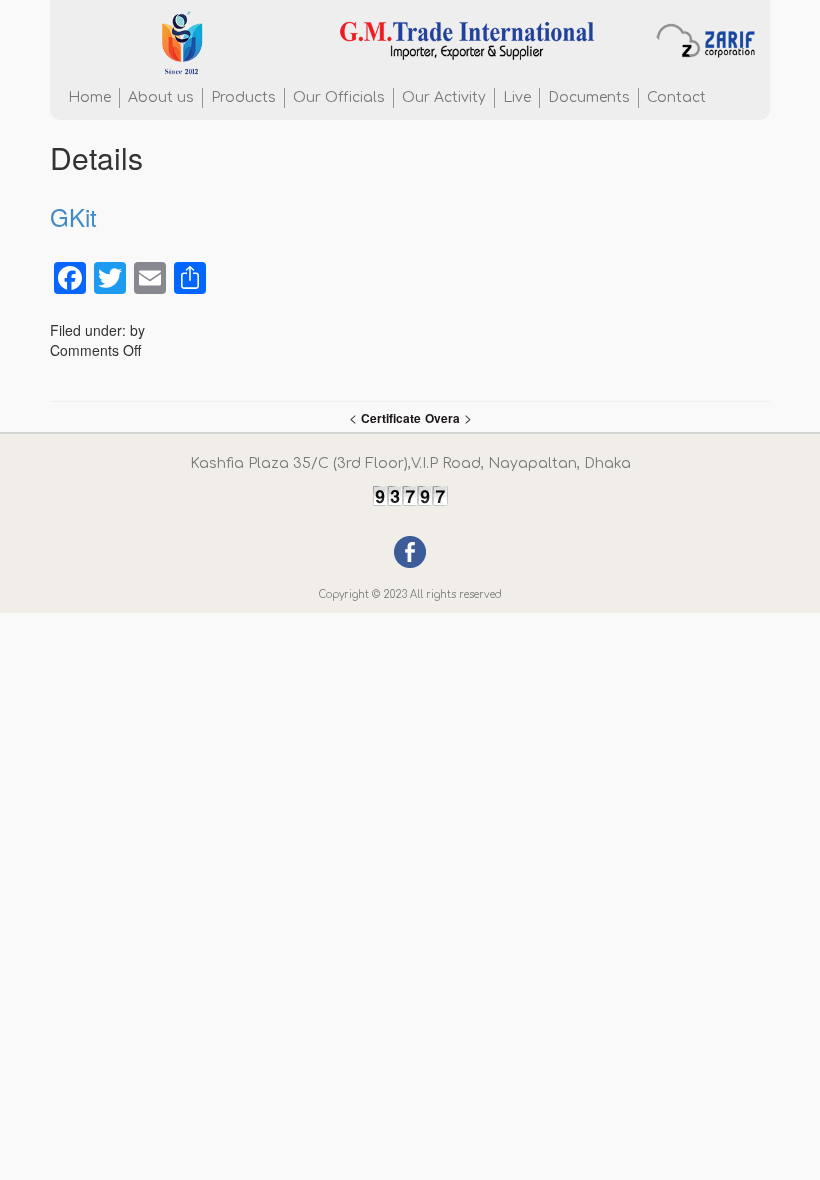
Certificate (391, 418)
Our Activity (444, 97)
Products (243, 97)
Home (89, 97)
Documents (589, 97)
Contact (676, 97)
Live (517, 97)
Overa (442, 418)
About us (161, 97)
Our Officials (339, 97)
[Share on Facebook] (410, 550)
